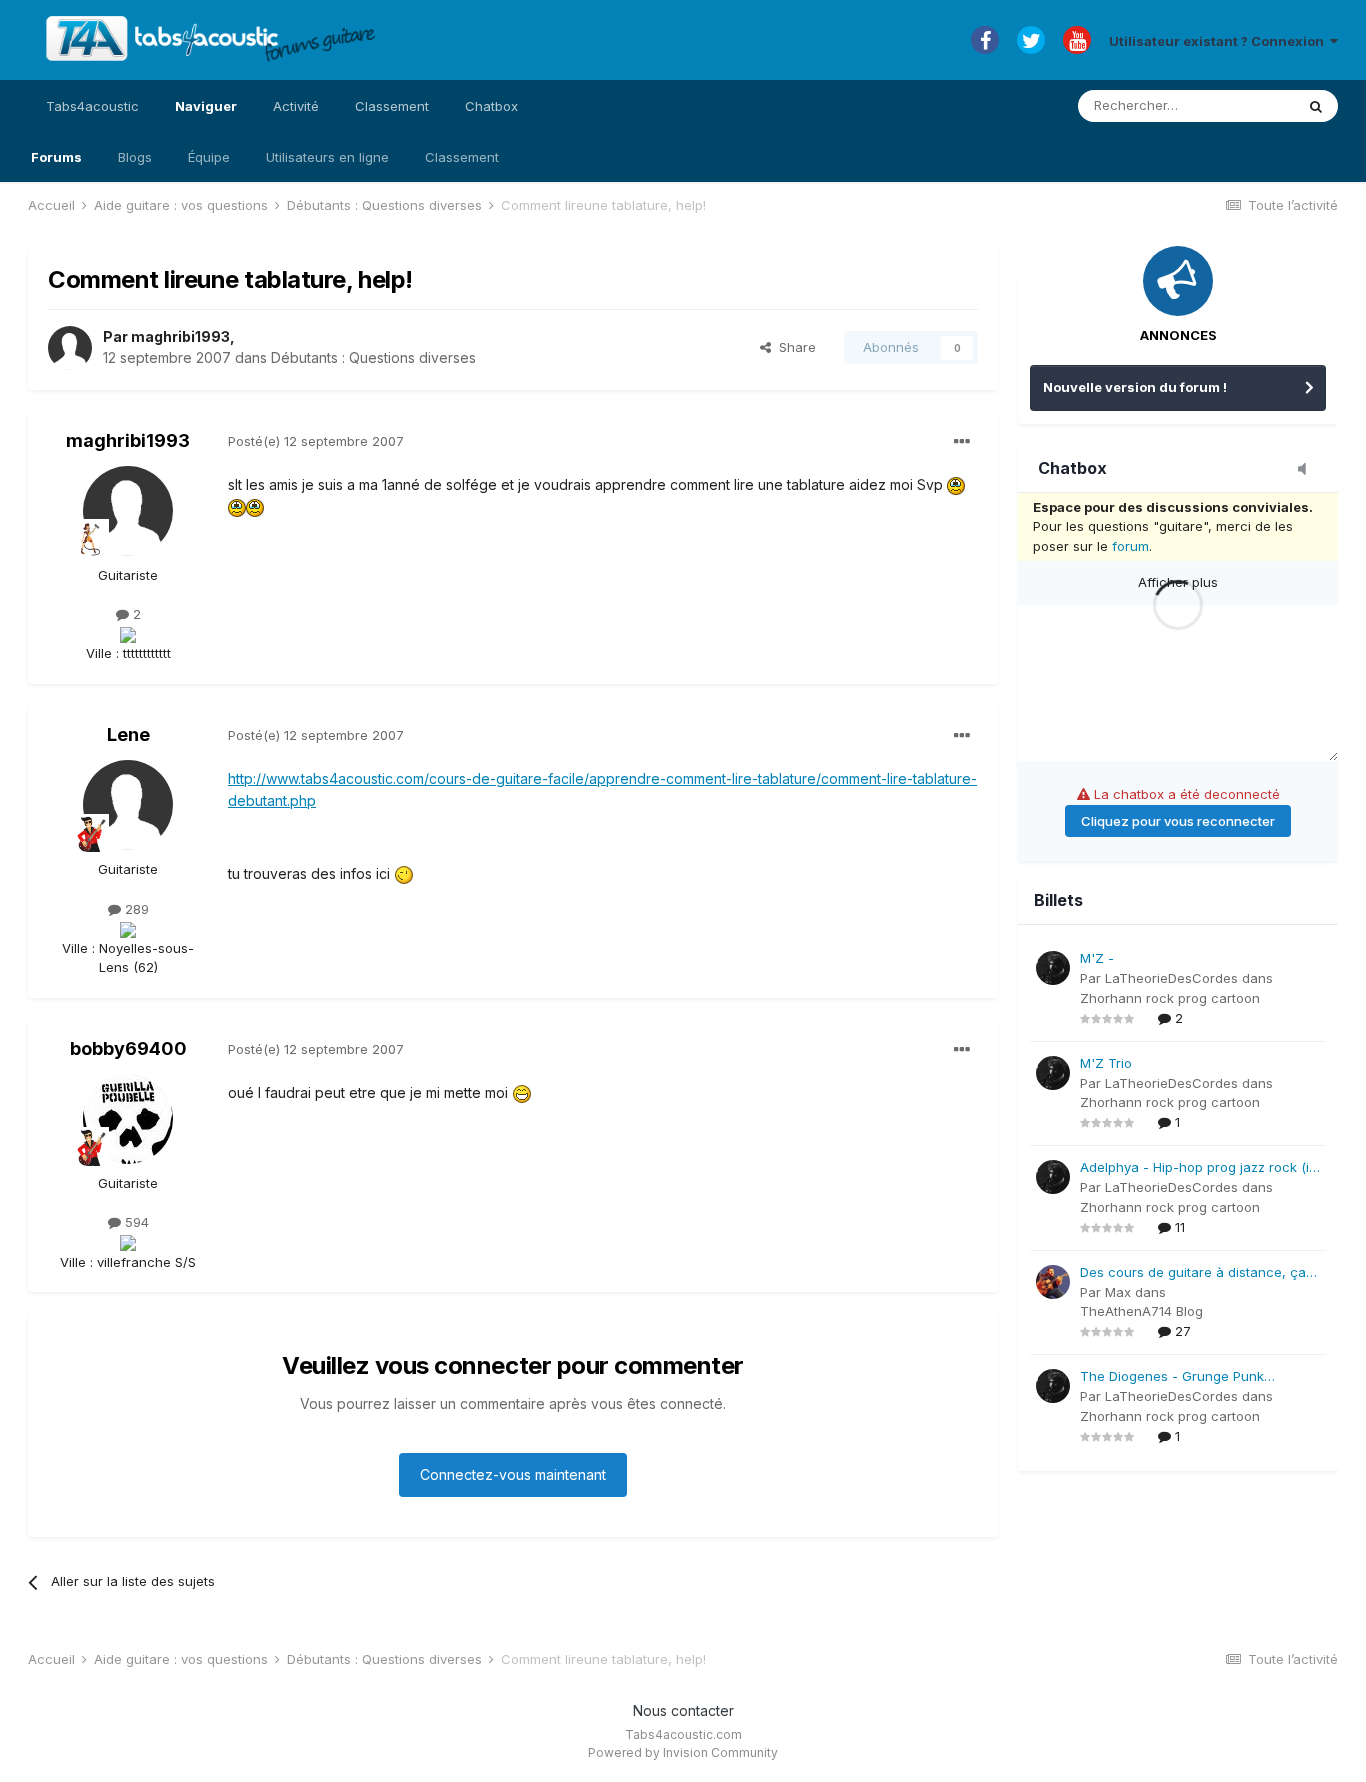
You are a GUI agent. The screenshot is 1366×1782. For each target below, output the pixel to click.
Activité (296, 106)
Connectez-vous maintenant (513, 1474)
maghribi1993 (180, 336)
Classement (462, 157)
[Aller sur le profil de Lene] (128, 805)
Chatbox (491, 106)
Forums (56, 157)
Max (1118, 1292)
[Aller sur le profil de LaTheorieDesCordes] (1053, 968)
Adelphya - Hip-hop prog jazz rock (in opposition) (1198, 1168)
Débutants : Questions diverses (373, 357)
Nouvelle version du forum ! (1135, 387)
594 (135, 1222)
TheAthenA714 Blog (1141, 1311)
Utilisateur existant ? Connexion (1219, 41)
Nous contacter (683, 1710)
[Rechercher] (1316, 106)
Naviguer (206, 106)
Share (793, 347)
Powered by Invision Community (683, 1752)
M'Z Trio (1106, 1063)
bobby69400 (128, 1048)
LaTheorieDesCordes (1171, 978)
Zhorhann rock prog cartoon (1170, 998)
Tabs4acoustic (92, 106)
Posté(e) (316, 441)
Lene (128, 734)
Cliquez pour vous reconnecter (1178, 821)
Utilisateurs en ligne (327, 157)
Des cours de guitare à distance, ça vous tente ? (1193, 1273)
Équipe (209, 157)
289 (135, 909)
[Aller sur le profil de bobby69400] (128, 1119)
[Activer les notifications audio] (1308, 470)
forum (1130, 546)
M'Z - (1097, 958)
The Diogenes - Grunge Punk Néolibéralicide (1172, 1377)
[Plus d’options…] (962, 442)
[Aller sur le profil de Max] (1053, 1282)
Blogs (135, 157)
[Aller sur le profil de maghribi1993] (70, 348)
